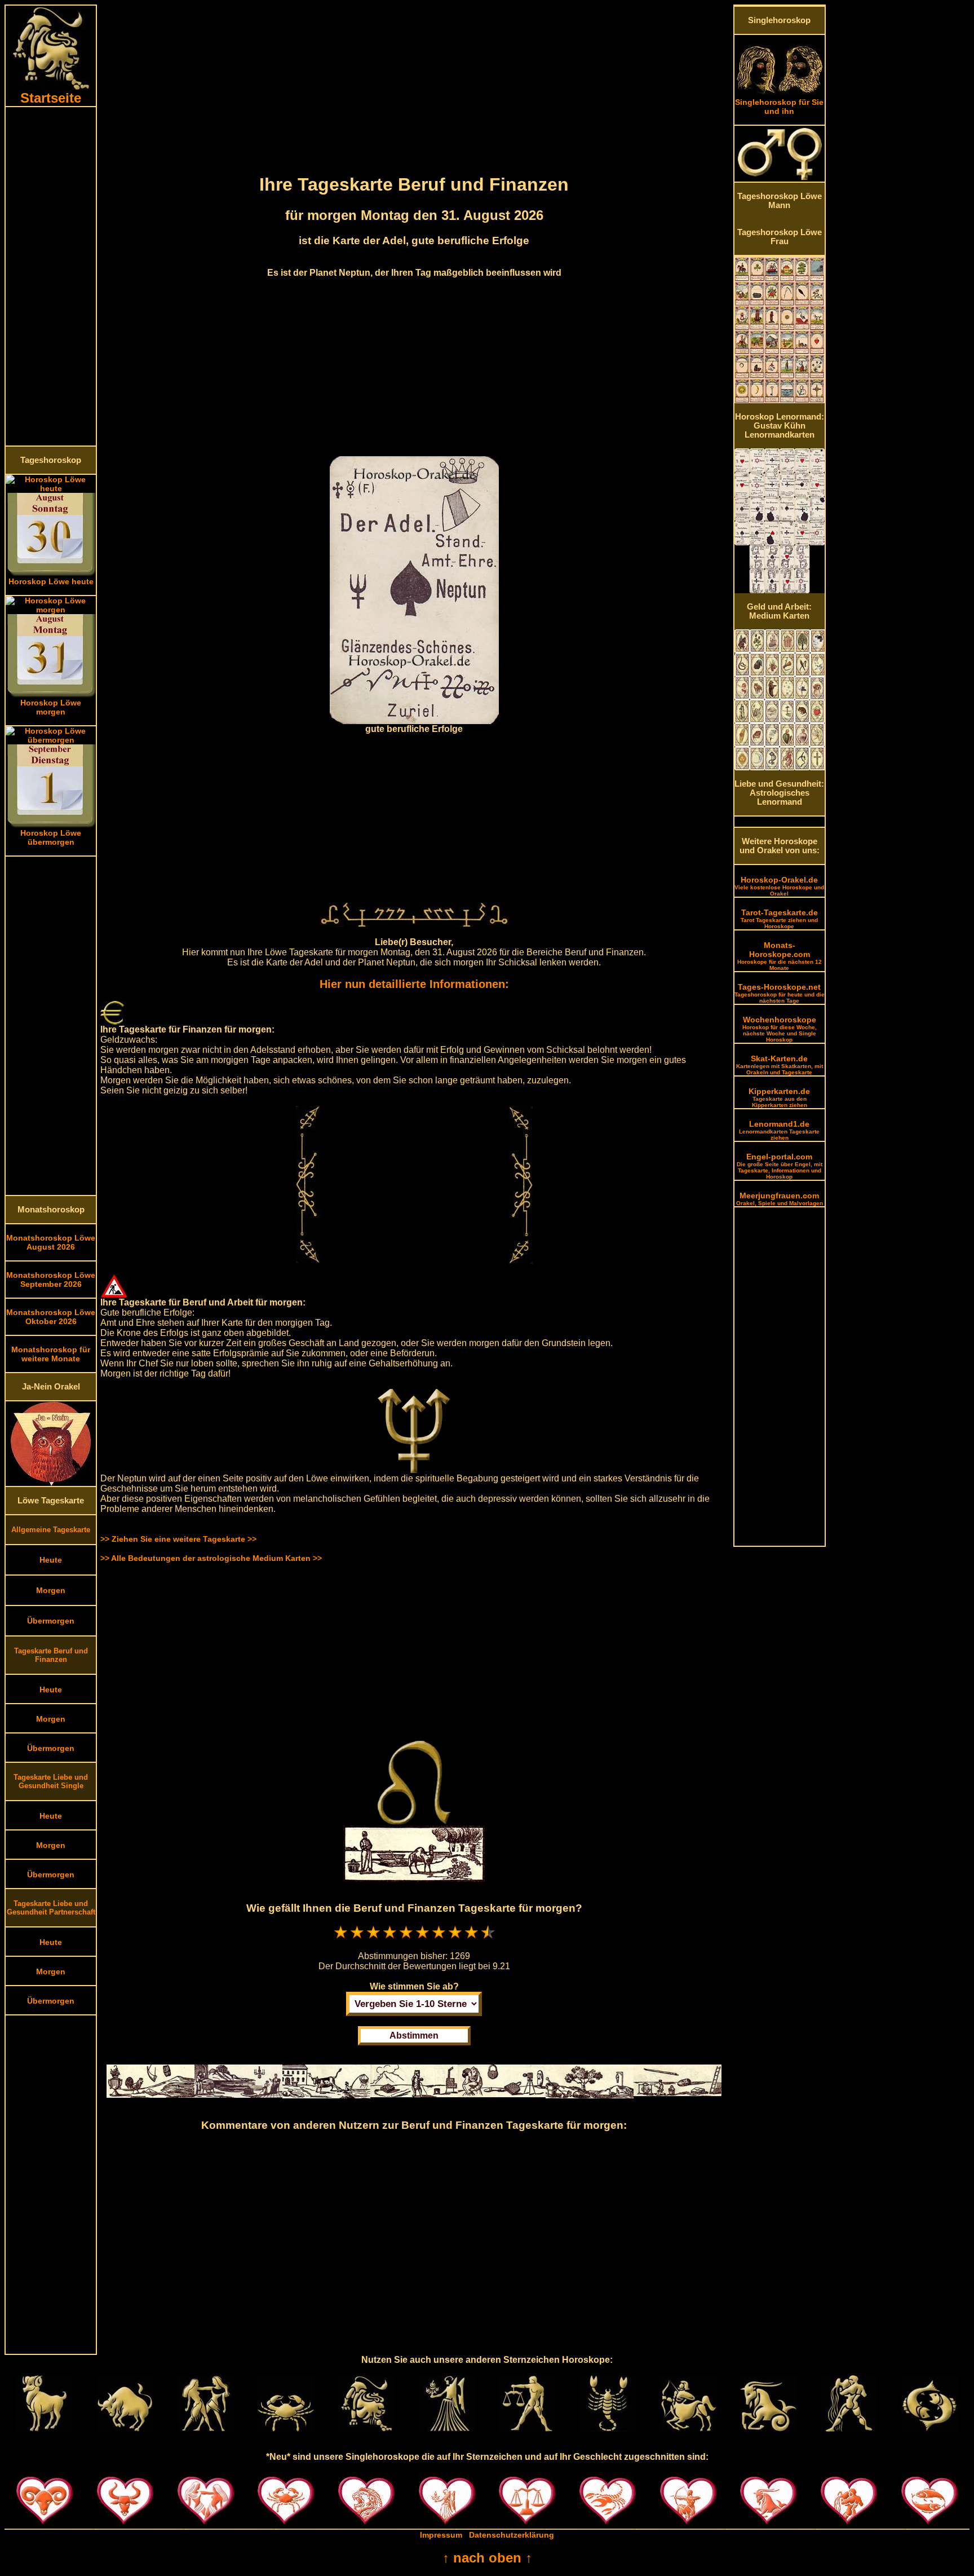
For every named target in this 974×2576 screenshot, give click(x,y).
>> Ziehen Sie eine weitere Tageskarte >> (178, 1539)
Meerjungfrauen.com (780, 1199)
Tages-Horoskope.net (780, 993)
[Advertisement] (51, 276)
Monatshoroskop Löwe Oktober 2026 (51, 1317)
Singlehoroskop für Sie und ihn (779, 107)
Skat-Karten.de (780, 1065)
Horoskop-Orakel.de (779, 886)
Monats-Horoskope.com (780, 956)
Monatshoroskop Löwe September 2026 (51, 1280)
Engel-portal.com (780, 1166)
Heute (51, 1560)
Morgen (51, 1590)
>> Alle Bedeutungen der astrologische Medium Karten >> (211, 1558)
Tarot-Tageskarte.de (779, 919)
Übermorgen (51, 1621)
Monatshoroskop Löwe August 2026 (51, 1242)
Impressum (441, 2535)
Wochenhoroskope (780, 1029)
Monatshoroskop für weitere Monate (51, 1354)
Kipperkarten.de (779, 1097)
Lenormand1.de (779, 1130)
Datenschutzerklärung (512, 2535)
